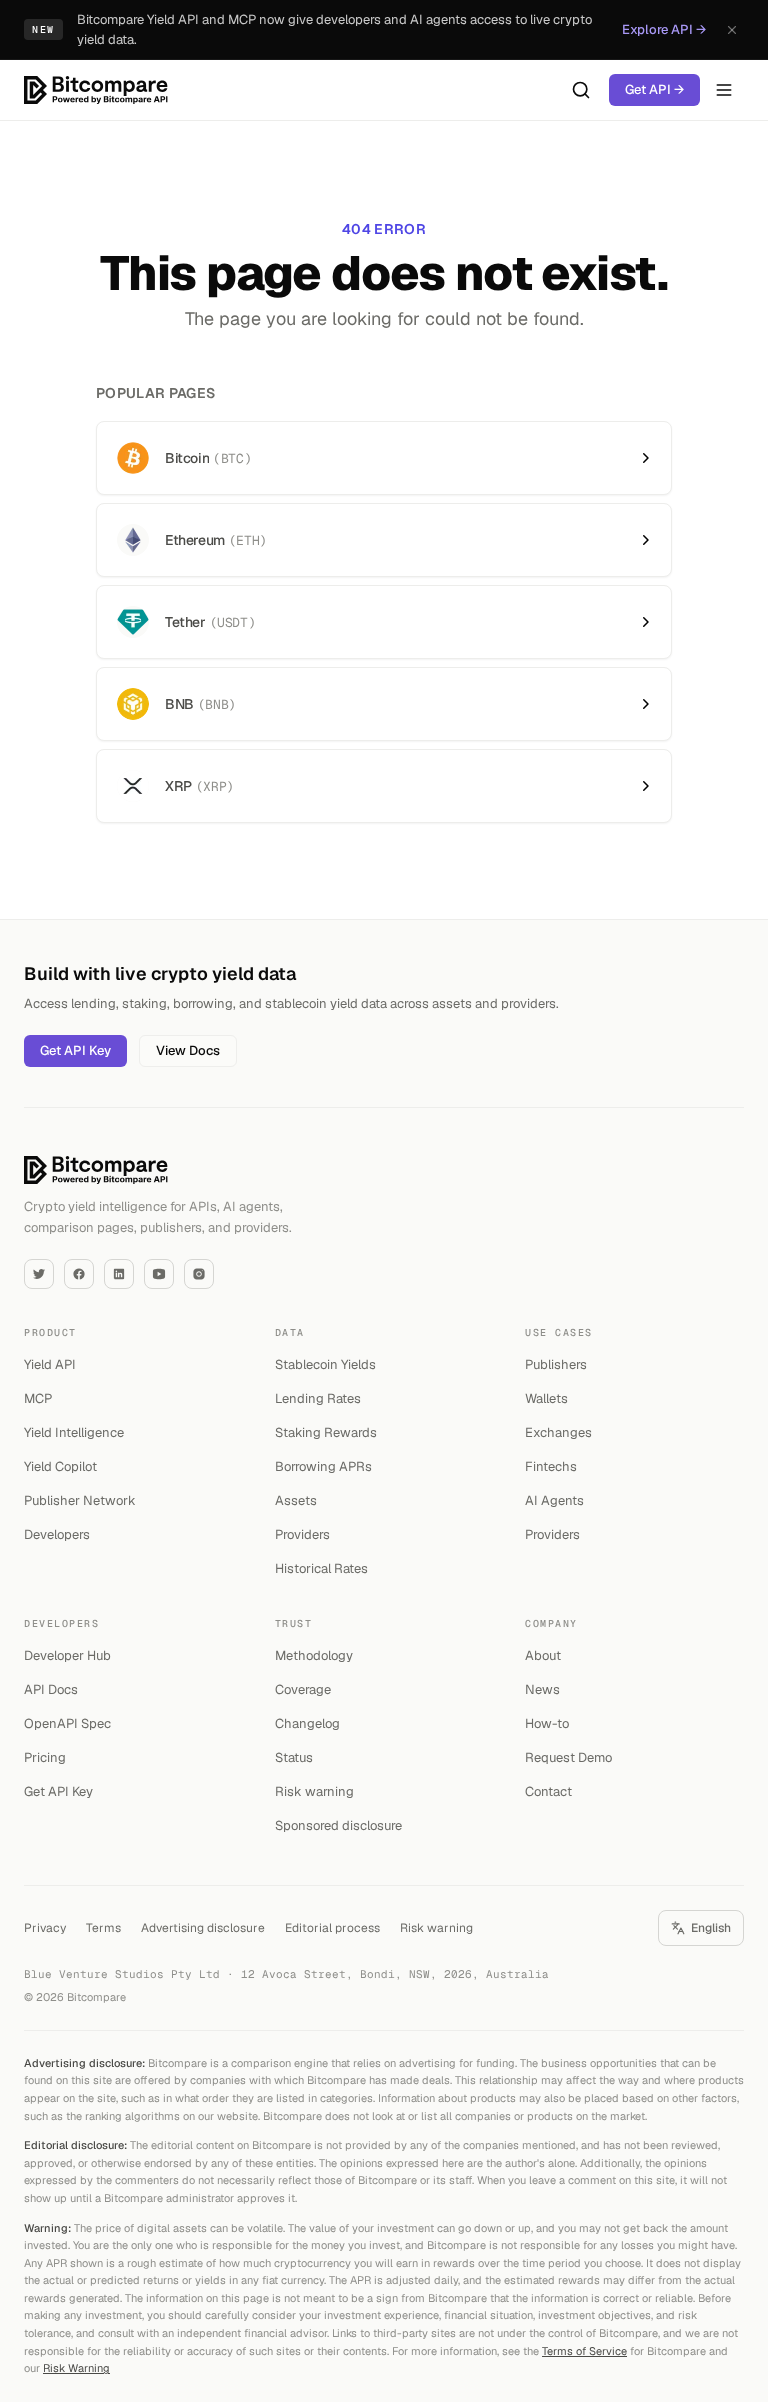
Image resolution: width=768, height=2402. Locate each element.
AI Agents (554, 1500)
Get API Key (75, 1050)
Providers (302, 1534)
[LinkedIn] (119, 1274)
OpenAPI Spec (67, 1723)
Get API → (654, 89)
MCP (38, 1398)
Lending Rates (318, 1398)
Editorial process (332, 1928)
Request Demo (568, 1757)
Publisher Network (80, 1500)
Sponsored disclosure (338, 1825)
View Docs (188, 1050)
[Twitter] (39, 1274)
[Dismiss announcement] (732, 30)
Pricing (45, 1757)
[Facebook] (79, 1274)
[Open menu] (724, 90)
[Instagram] (199, 1274)
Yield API (50, 1364)
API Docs (51, 1689)
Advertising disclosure (203, 1928)
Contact (548, 1791)
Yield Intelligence (74, 1432)
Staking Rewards (326, 1432)
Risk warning (314, 1791)
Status (294, 1757)
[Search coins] (581, 90)
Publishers (556, 1364)
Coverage (303, 1689)
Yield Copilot (60, 1466)
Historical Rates (321, 1568)
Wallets (546, 1398)
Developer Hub (67, 1655)
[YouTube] (159, 1274)
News (542, 1689)
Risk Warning (76, 2368)
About (543, 1655)
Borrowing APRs (323, 1466)
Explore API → (664, 29)
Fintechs (551, 1466)
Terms (103, 1928)
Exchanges (558, 1432)
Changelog (307, 1723)
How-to (547, 1723)
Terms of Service (584, 2351)
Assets (296, 1500)
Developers (57, 1534)
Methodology (314, 1655)
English (711, 1928)
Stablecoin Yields (325, 1364)
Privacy (45, 1928)
